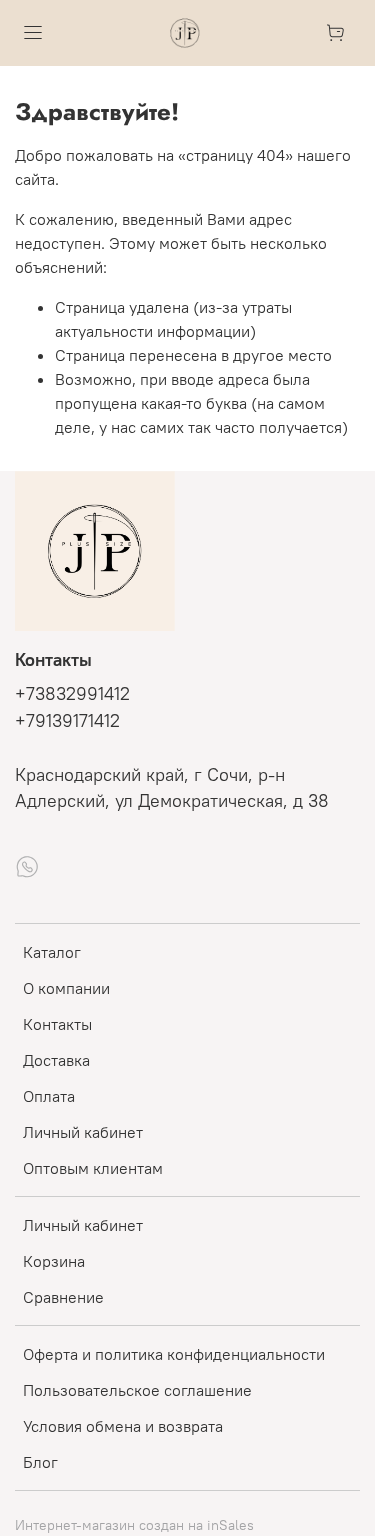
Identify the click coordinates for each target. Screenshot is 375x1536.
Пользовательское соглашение (137, 1390)
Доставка (56, 1060)
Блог (40, 1462)
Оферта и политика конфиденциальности (174, 1354)
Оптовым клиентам (93, 1168)
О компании (66, 988)
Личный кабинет (83, 1132)
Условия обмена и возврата (123, 1426)
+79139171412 (67, 721)
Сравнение (63, 1297)
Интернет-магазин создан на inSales (134, 1525)
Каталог (52, 952)
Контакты (57, 1024)
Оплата (49, 1096)
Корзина (54, 1261)
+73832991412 (72, 694)
